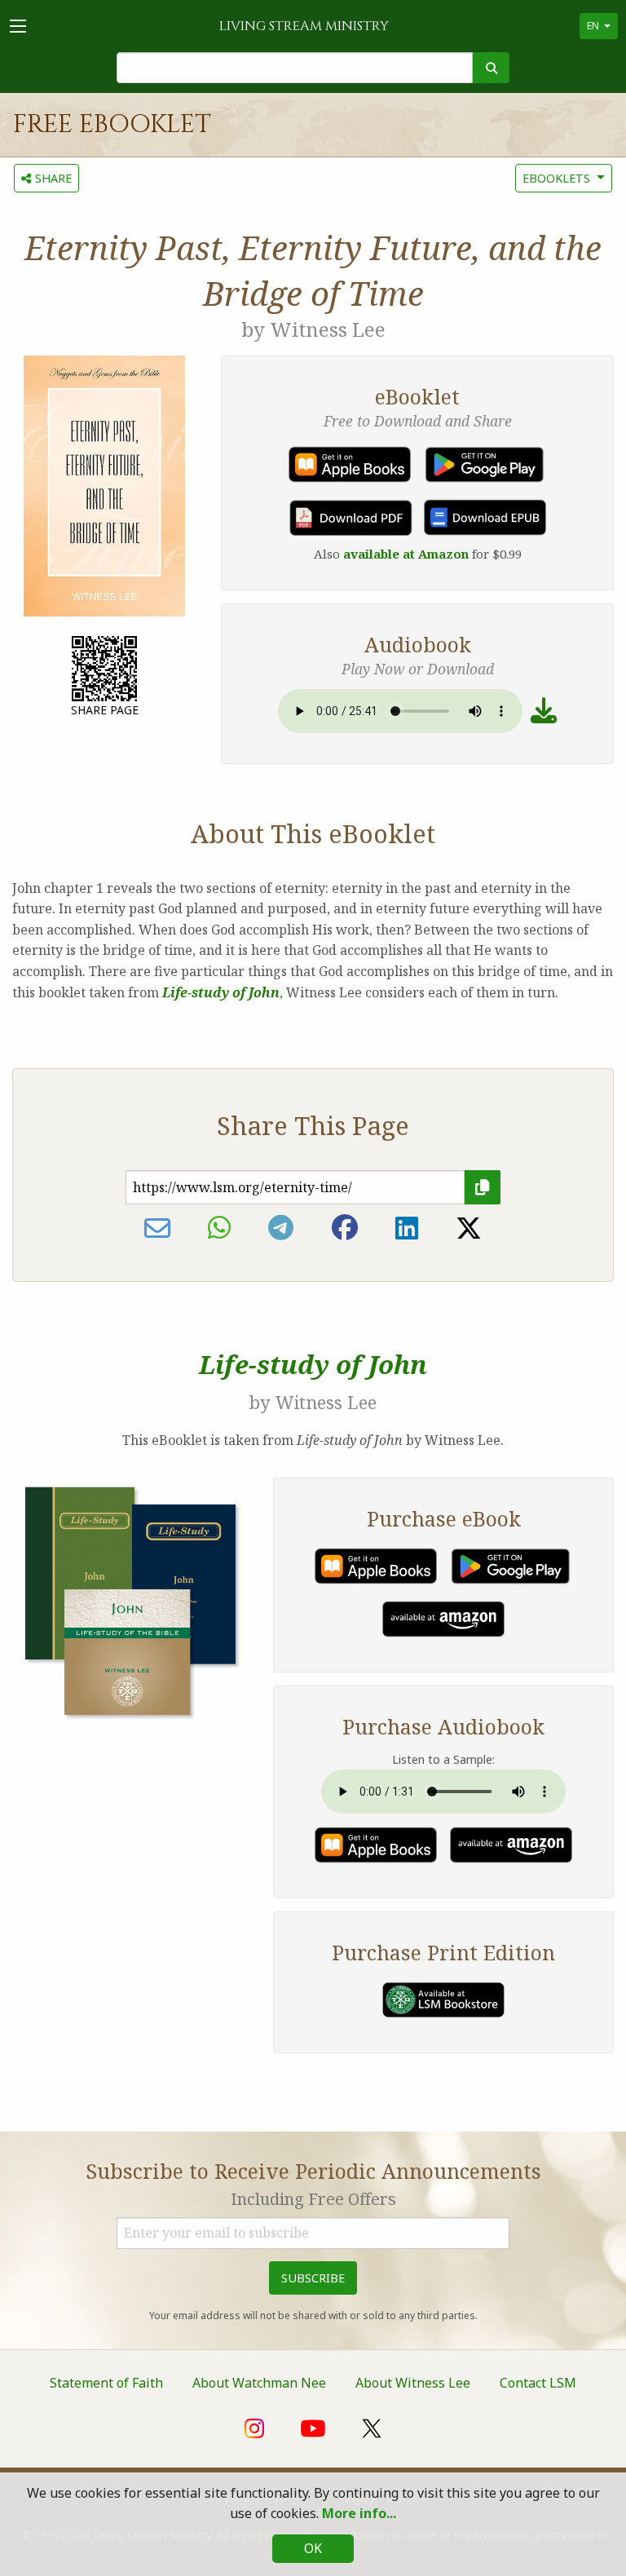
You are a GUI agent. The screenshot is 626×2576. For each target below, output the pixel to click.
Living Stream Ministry (304, 26)
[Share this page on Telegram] (281, 1228)
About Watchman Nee (259, 2383)
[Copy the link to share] (483, 1187)
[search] (491, 68)
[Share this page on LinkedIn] (407, 1228)
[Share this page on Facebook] (345, 1228)
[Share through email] (157, 1228)
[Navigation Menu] (18, 26)
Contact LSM (538, 2383)
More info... (359, 2513)
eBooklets (556, 178)
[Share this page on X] (469, 1228)
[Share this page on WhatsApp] (219, 1228)
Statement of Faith (106, 2383)
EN (593, 26)
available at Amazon (406, 554)
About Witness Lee (413, 2383)
